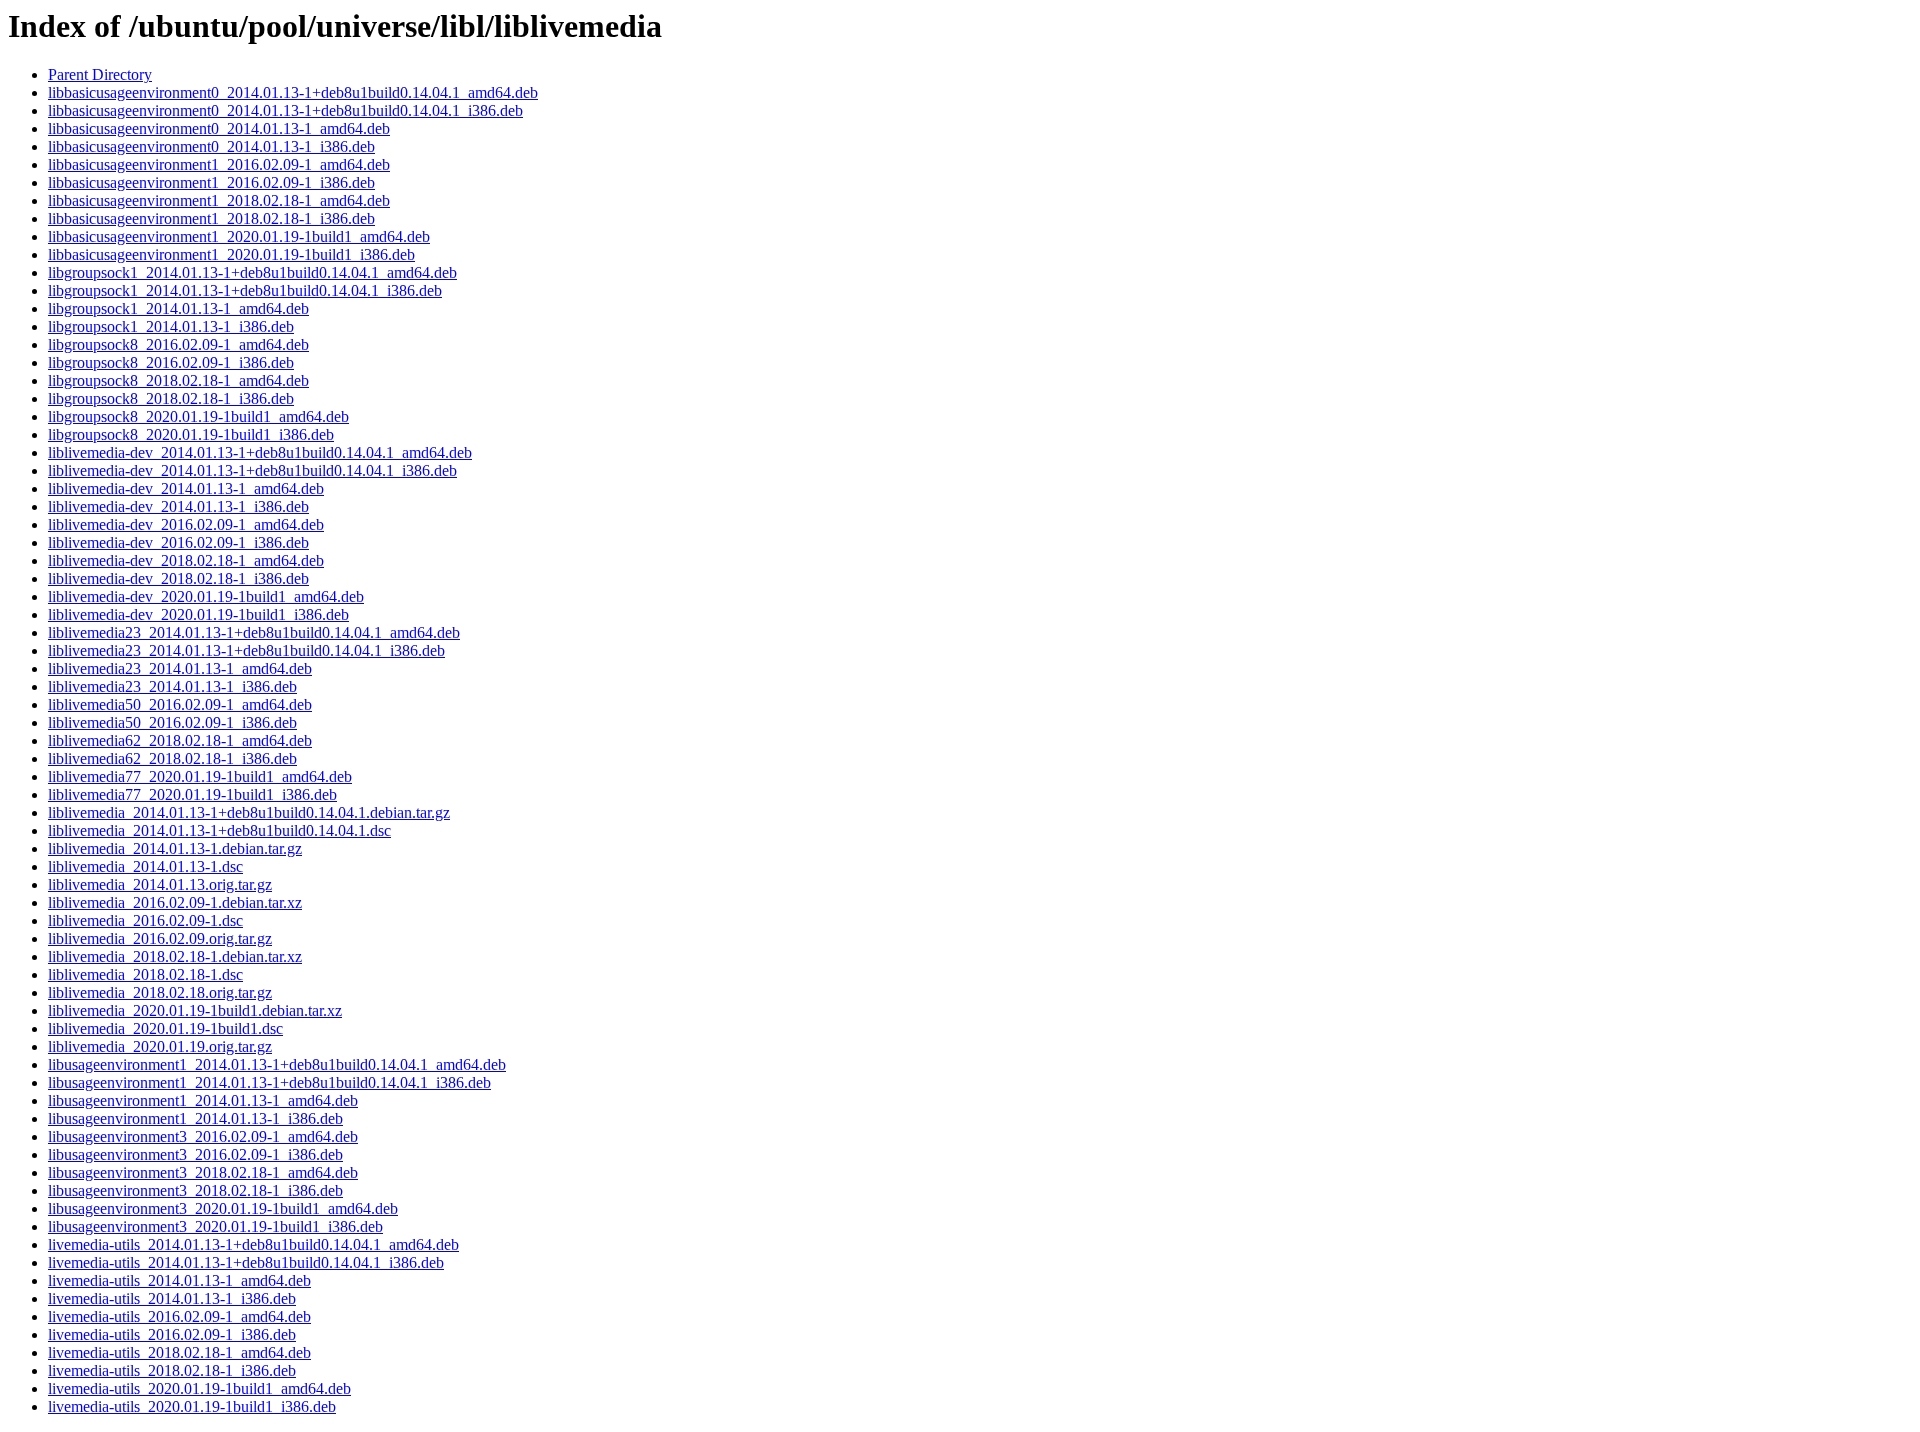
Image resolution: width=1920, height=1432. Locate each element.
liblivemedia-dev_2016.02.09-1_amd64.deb (186, 524)
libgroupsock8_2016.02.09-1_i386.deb (171, 362)
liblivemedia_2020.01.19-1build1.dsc (165, 1028)
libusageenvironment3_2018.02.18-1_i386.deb (195, 1190)
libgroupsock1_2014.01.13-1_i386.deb (171, 326)
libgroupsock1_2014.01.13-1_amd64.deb (178, 308)
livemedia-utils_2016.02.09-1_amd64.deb (179, 1316)
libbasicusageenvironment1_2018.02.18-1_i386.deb (211, 218)
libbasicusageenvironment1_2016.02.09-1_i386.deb (211, 182)
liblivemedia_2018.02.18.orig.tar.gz (160, 992)
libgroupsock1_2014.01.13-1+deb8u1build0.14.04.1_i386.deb (245, 290)
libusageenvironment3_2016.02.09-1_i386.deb (195, 1154)
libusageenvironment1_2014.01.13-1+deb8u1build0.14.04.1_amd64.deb (277, 1064)
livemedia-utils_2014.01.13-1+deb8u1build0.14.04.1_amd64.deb (253, 1244)
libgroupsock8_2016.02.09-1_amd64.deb (178, 344)
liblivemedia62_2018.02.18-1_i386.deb (172, 758)
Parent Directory (100, 74)
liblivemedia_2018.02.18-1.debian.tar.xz (175, 956)
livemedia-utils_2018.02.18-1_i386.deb (172, 1370)
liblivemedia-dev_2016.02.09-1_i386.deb (178, 542)
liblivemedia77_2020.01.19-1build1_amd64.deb (200, 776)
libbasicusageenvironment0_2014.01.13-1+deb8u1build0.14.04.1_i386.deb (285, 110)
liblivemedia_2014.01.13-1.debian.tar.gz (175, 848)
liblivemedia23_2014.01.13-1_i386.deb (172, 686)
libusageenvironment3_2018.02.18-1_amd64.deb (203, 1172)
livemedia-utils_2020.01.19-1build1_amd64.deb (199, 1388)
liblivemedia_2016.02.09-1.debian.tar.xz (175, 902)
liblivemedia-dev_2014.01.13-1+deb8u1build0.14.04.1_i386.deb (252, 470)
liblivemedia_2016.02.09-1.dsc (145, 920)
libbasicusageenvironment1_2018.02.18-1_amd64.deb (219, 200)
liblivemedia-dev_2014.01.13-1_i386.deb (178, 506)
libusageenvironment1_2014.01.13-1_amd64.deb (203, 1100)
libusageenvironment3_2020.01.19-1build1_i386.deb (215, 1226)
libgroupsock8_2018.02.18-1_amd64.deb (178, 380)
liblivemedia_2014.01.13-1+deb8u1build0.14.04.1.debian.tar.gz (249, 812)
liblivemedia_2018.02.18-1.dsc (145, 974)
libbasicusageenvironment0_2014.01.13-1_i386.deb (211, 146)
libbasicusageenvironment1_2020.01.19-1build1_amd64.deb (239, 236)
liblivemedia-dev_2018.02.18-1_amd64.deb (186, 560)
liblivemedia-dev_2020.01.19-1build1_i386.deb (198, 614)
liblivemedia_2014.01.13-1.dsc (145, 866)
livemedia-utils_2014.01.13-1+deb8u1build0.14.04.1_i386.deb (246, 1262)
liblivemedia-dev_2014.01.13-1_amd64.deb (186, 488)
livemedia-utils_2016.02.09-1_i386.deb (172, 1334)
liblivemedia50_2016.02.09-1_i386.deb (172, 722)
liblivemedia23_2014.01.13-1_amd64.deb (180, 668)
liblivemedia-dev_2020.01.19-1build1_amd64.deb (206, 596)
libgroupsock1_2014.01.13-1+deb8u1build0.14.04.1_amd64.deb (252, 272)
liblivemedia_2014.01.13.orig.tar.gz (160, 884)
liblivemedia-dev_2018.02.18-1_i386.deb (178, 578)
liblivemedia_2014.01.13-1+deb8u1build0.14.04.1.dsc (219, 830)
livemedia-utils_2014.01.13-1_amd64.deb (179, 1280)
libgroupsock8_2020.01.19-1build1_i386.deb (191, 434)
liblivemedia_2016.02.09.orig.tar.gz (160, 938)
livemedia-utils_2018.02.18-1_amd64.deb (179, 1352)
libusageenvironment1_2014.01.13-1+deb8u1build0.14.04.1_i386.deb (269, 1082)
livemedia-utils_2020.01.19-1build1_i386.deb (192, 1406)
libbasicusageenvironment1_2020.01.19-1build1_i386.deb (231, 254)
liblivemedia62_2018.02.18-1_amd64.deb (180, 740)
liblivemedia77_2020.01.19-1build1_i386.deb (192, 794)
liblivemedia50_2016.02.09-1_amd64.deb (180, 704)
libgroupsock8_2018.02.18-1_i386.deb (171, 398)
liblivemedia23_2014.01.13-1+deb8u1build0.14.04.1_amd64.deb (254, 632)
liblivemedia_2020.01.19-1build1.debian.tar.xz (195, 1010)
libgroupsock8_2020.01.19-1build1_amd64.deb (198, 416)
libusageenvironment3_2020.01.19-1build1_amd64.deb (223, 1208)
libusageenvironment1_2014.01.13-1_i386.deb (195, 1118)
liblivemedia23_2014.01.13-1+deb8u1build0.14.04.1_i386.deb (246, 650)
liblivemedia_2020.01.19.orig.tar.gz (160, 1046)
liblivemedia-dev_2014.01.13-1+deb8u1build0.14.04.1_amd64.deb (260, 452)
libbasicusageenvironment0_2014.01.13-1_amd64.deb (219, 128)
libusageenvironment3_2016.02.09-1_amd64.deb (203, 1136)
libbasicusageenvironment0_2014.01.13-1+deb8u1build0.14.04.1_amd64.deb (293, 92)
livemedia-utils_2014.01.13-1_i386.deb (172, 1298)
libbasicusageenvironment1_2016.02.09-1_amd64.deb (219, 164)
